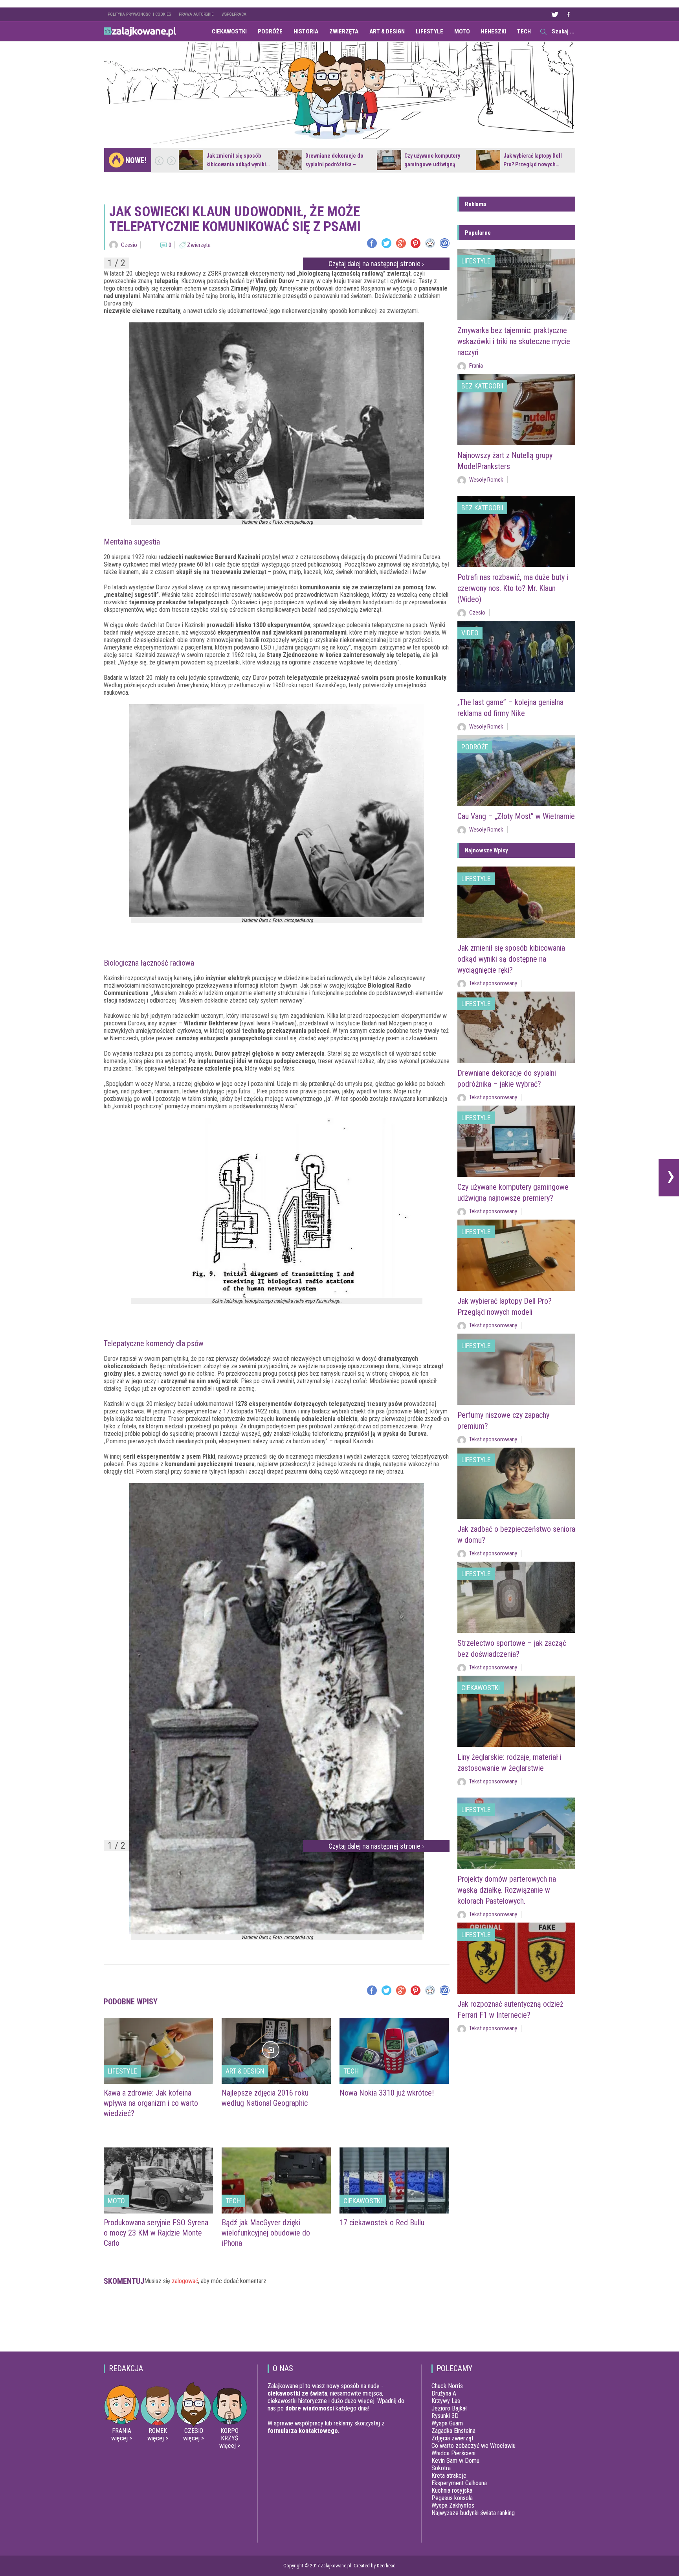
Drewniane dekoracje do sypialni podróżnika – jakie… (334, 164)
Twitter (554, 14)
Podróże (270, 31)
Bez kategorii (482, 386)
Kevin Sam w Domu (455, 2461)
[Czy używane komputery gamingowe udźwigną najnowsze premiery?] (389, 160)
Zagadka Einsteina (453, 2431)
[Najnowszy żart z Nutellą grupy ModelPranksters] (516, 409)
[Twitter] (386, 243)
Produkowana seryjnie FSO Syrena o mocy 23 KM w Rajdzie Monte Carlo (156, 2233)
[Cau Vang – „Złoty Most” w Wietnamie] (516, 770)
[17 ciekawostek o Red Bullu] (394, 2180)
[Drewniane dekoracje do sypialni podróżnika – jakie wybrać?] (290, 160)
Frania (476, 366)
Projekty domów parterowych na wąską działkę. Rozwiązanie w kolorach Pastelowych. (507, 1890)
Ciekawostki (229, 31)
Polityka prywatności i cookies (139, 14)
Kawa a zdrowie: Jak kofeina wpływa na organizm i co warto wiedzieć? (151, 2103)
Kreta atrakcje (449, 2476)
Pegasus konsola (452, 2498)
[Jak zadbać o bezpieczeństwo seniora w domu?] (516, 1483)
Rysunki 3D (445, 2416)
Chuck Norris (447, 2386)
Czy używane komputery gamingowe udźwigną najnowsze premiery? (432, 164)
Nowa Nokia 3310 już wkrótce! (387, 2093)
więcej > (122, 2438)
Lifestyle (429, 31)
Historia (306, 31)
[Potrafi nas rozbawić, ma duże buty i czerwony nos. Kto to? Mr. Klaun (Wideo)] (516, 531)
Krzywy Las (446, 2401)
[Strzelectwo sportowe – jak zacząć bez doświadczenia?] (516, 1597)
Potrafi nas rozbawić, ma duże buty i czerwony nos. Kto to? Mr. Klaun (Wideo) (513, 588)
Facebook (568, 14)
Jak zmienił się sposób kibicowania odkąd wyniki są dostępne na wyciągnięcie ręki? (511, 959)
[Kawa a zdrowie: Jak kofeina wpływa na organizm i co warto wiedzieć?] (158, 2051)
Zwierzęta (344, 31)
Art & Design (387, 31)
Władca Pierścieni (453, 2453)
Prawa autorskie (196, 14)
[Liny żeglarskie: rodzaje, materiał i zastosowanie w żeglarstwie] (516, 1711)
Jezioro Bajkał (449, 2408)
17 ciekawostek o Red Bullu (382, 2223)
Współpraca (234, 14)
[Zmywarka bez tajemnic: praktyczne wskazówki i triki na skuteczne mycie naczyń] (516, 284)
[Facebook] (372, 243)
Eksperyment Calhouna (459, 2483)
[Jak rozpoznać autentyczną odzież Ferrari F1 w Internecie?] (516, 1958)
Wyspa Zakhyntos (453, 2505)
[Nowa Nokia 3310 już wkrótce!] (394, 2051)
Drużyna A (444, 2393)
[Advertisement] (277, 2322)
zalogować (185, 2281)
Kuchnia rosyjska (452, 2490)
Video (470, 633)
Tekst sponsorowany (493, 983)
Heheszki (494, 31)
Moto (462, 31)
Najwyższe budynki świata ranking (473, 2513)
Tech (524, 31)
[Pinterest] (416, 243)
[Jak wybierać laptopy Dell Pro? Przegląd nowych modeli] (488, 160)
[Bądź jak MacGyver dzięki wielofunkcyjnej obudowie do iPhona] (276, 2180)
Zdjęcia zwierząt (452, 2438)
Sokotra (441, 2468)
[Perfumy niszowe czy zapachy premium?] (516, 1369)
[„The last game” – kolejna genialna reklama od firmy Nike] (516, 656)
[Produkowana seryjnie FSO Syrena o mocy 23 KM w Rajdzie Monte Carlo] (158, 2180)
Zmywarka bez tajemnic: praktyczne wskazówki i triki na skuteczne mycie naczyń (514, 341)
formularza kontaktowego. (304, 2431)
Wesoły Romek (486, 480)
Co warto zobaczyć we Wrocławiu (473, 2446)
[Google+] (401, 243)
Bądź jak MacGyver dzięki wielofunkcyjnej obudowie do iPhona (266, 2233)
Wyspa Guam (447, 2423)
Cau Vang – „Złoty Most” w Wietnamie (516, 816)
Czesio (129, 245)
